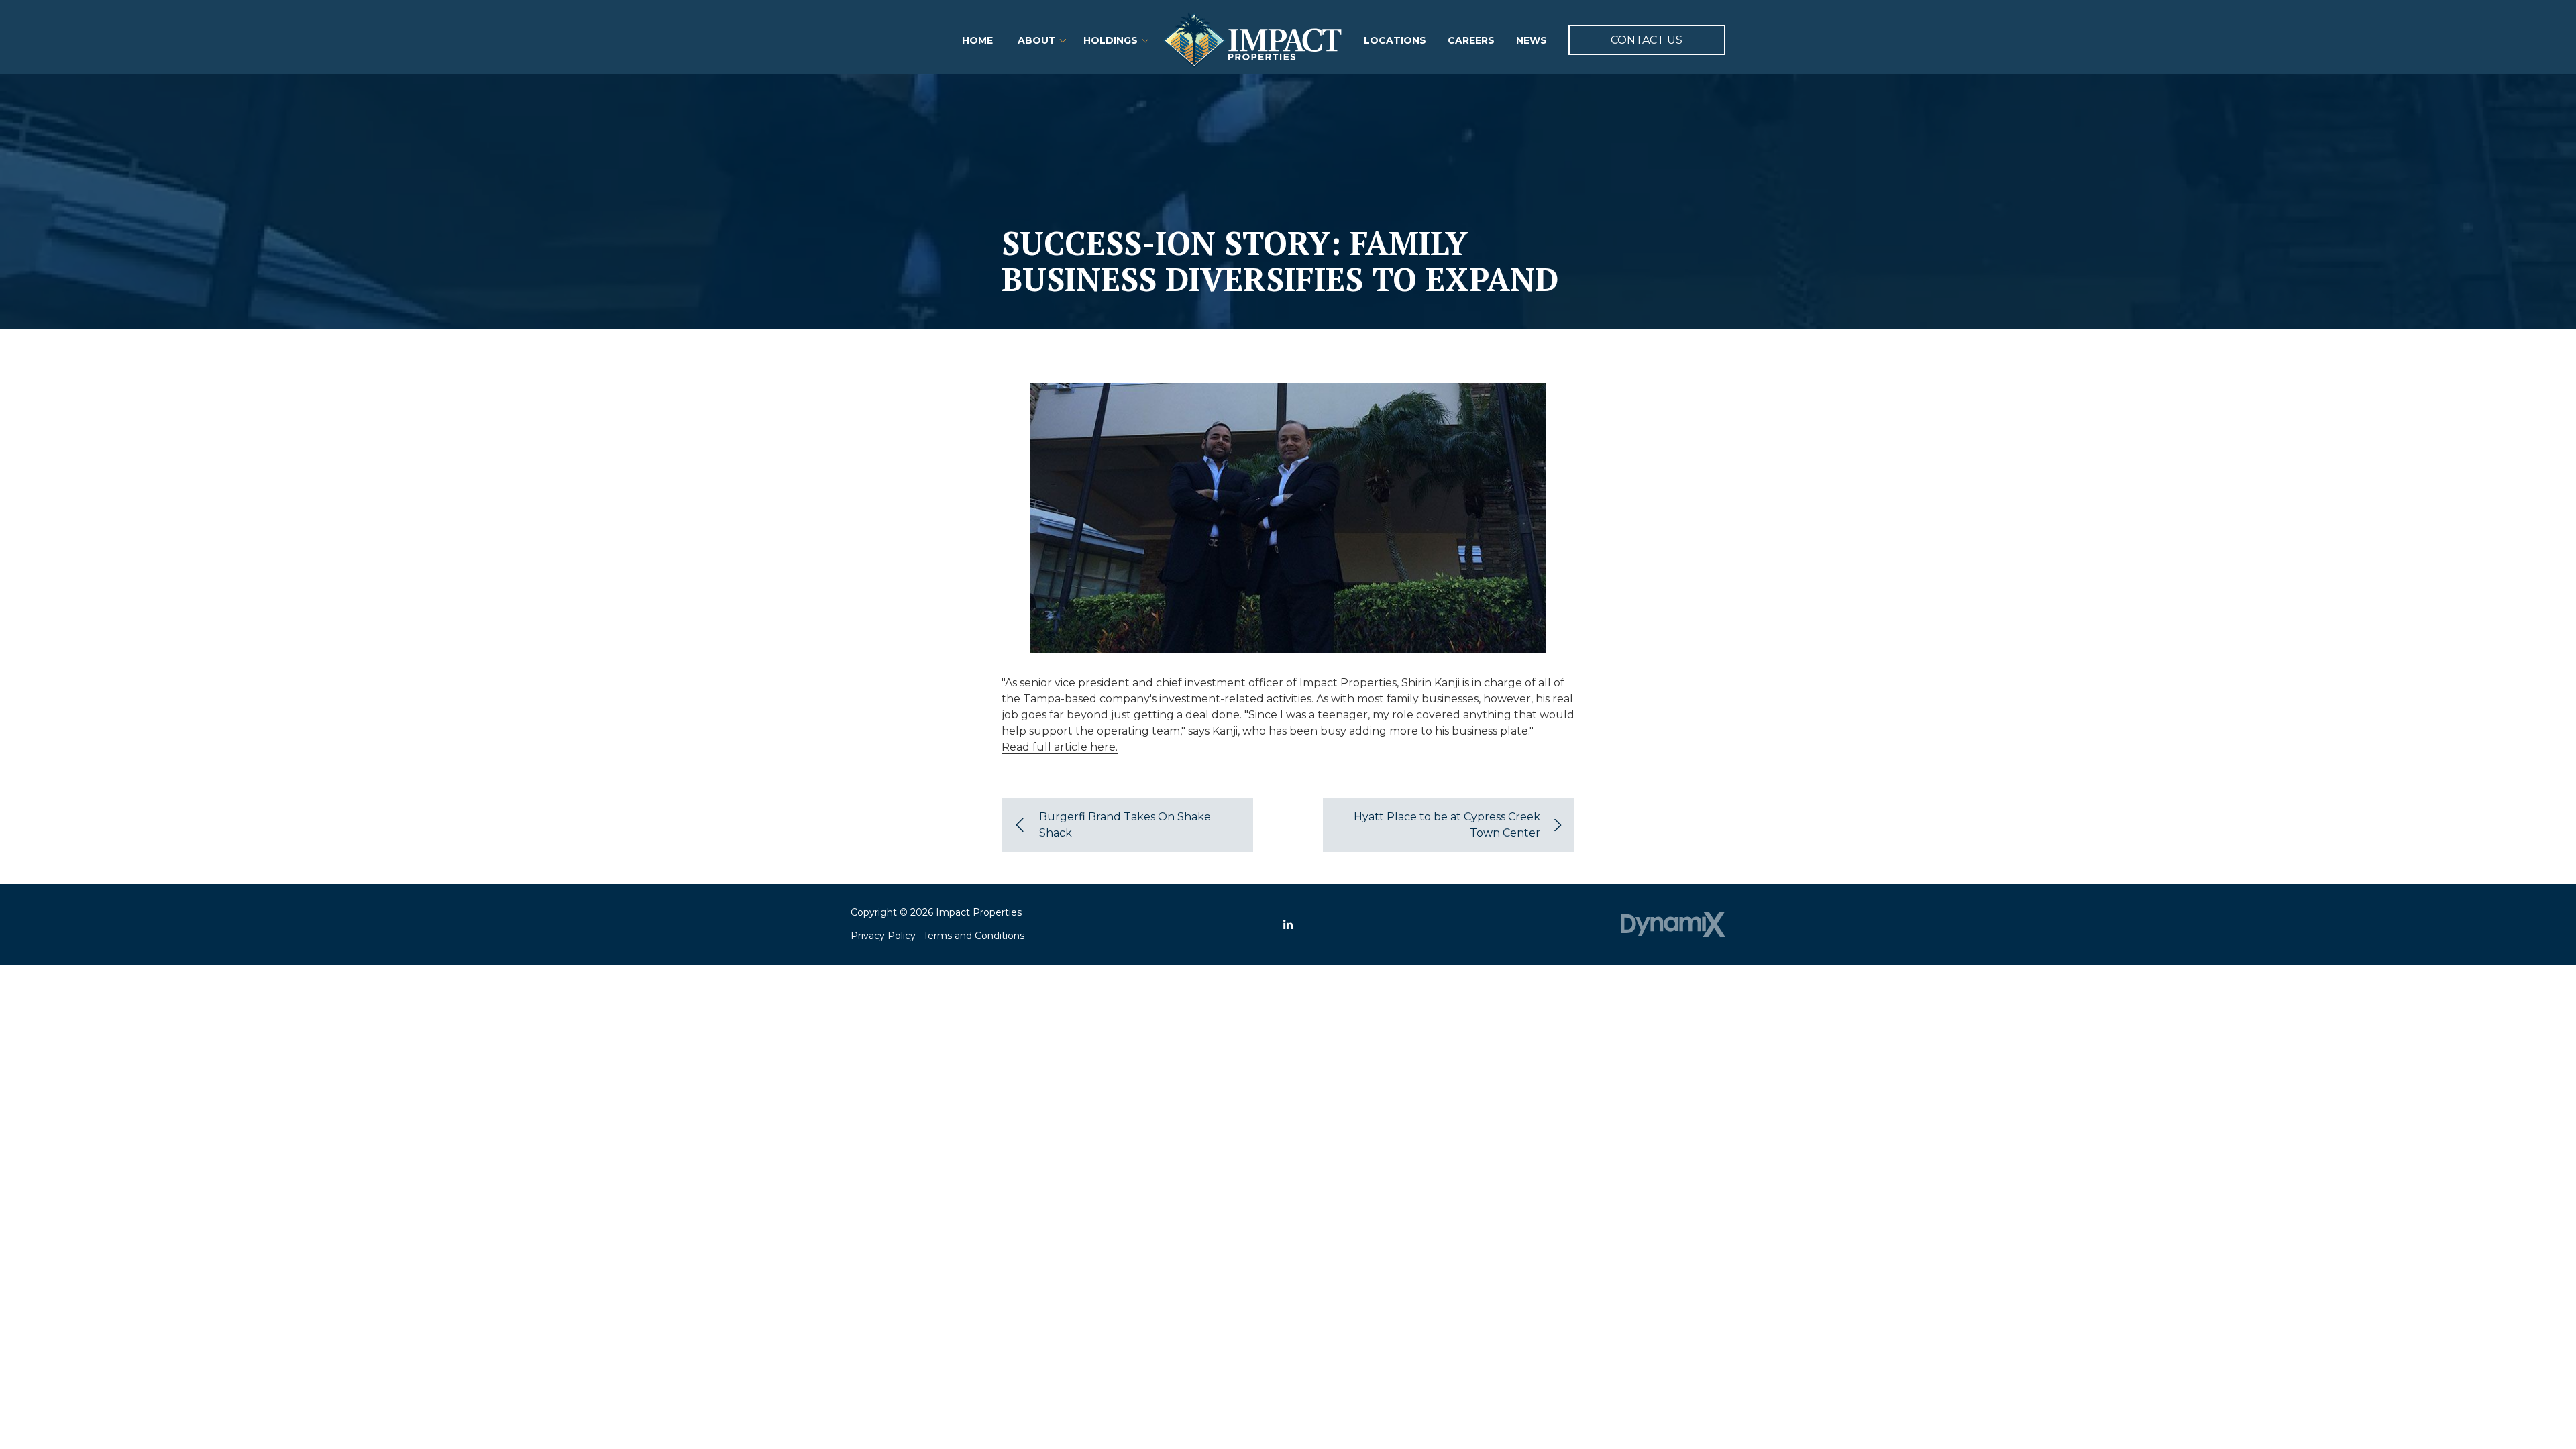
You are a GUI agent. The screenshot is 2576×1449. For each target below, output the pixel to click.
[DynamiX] (1673, 924)
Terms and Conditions (974, 936)
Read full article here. (1060, 747)
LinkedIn (1288, 924)
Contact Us (1647, 40)
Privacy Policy (883, 936)
